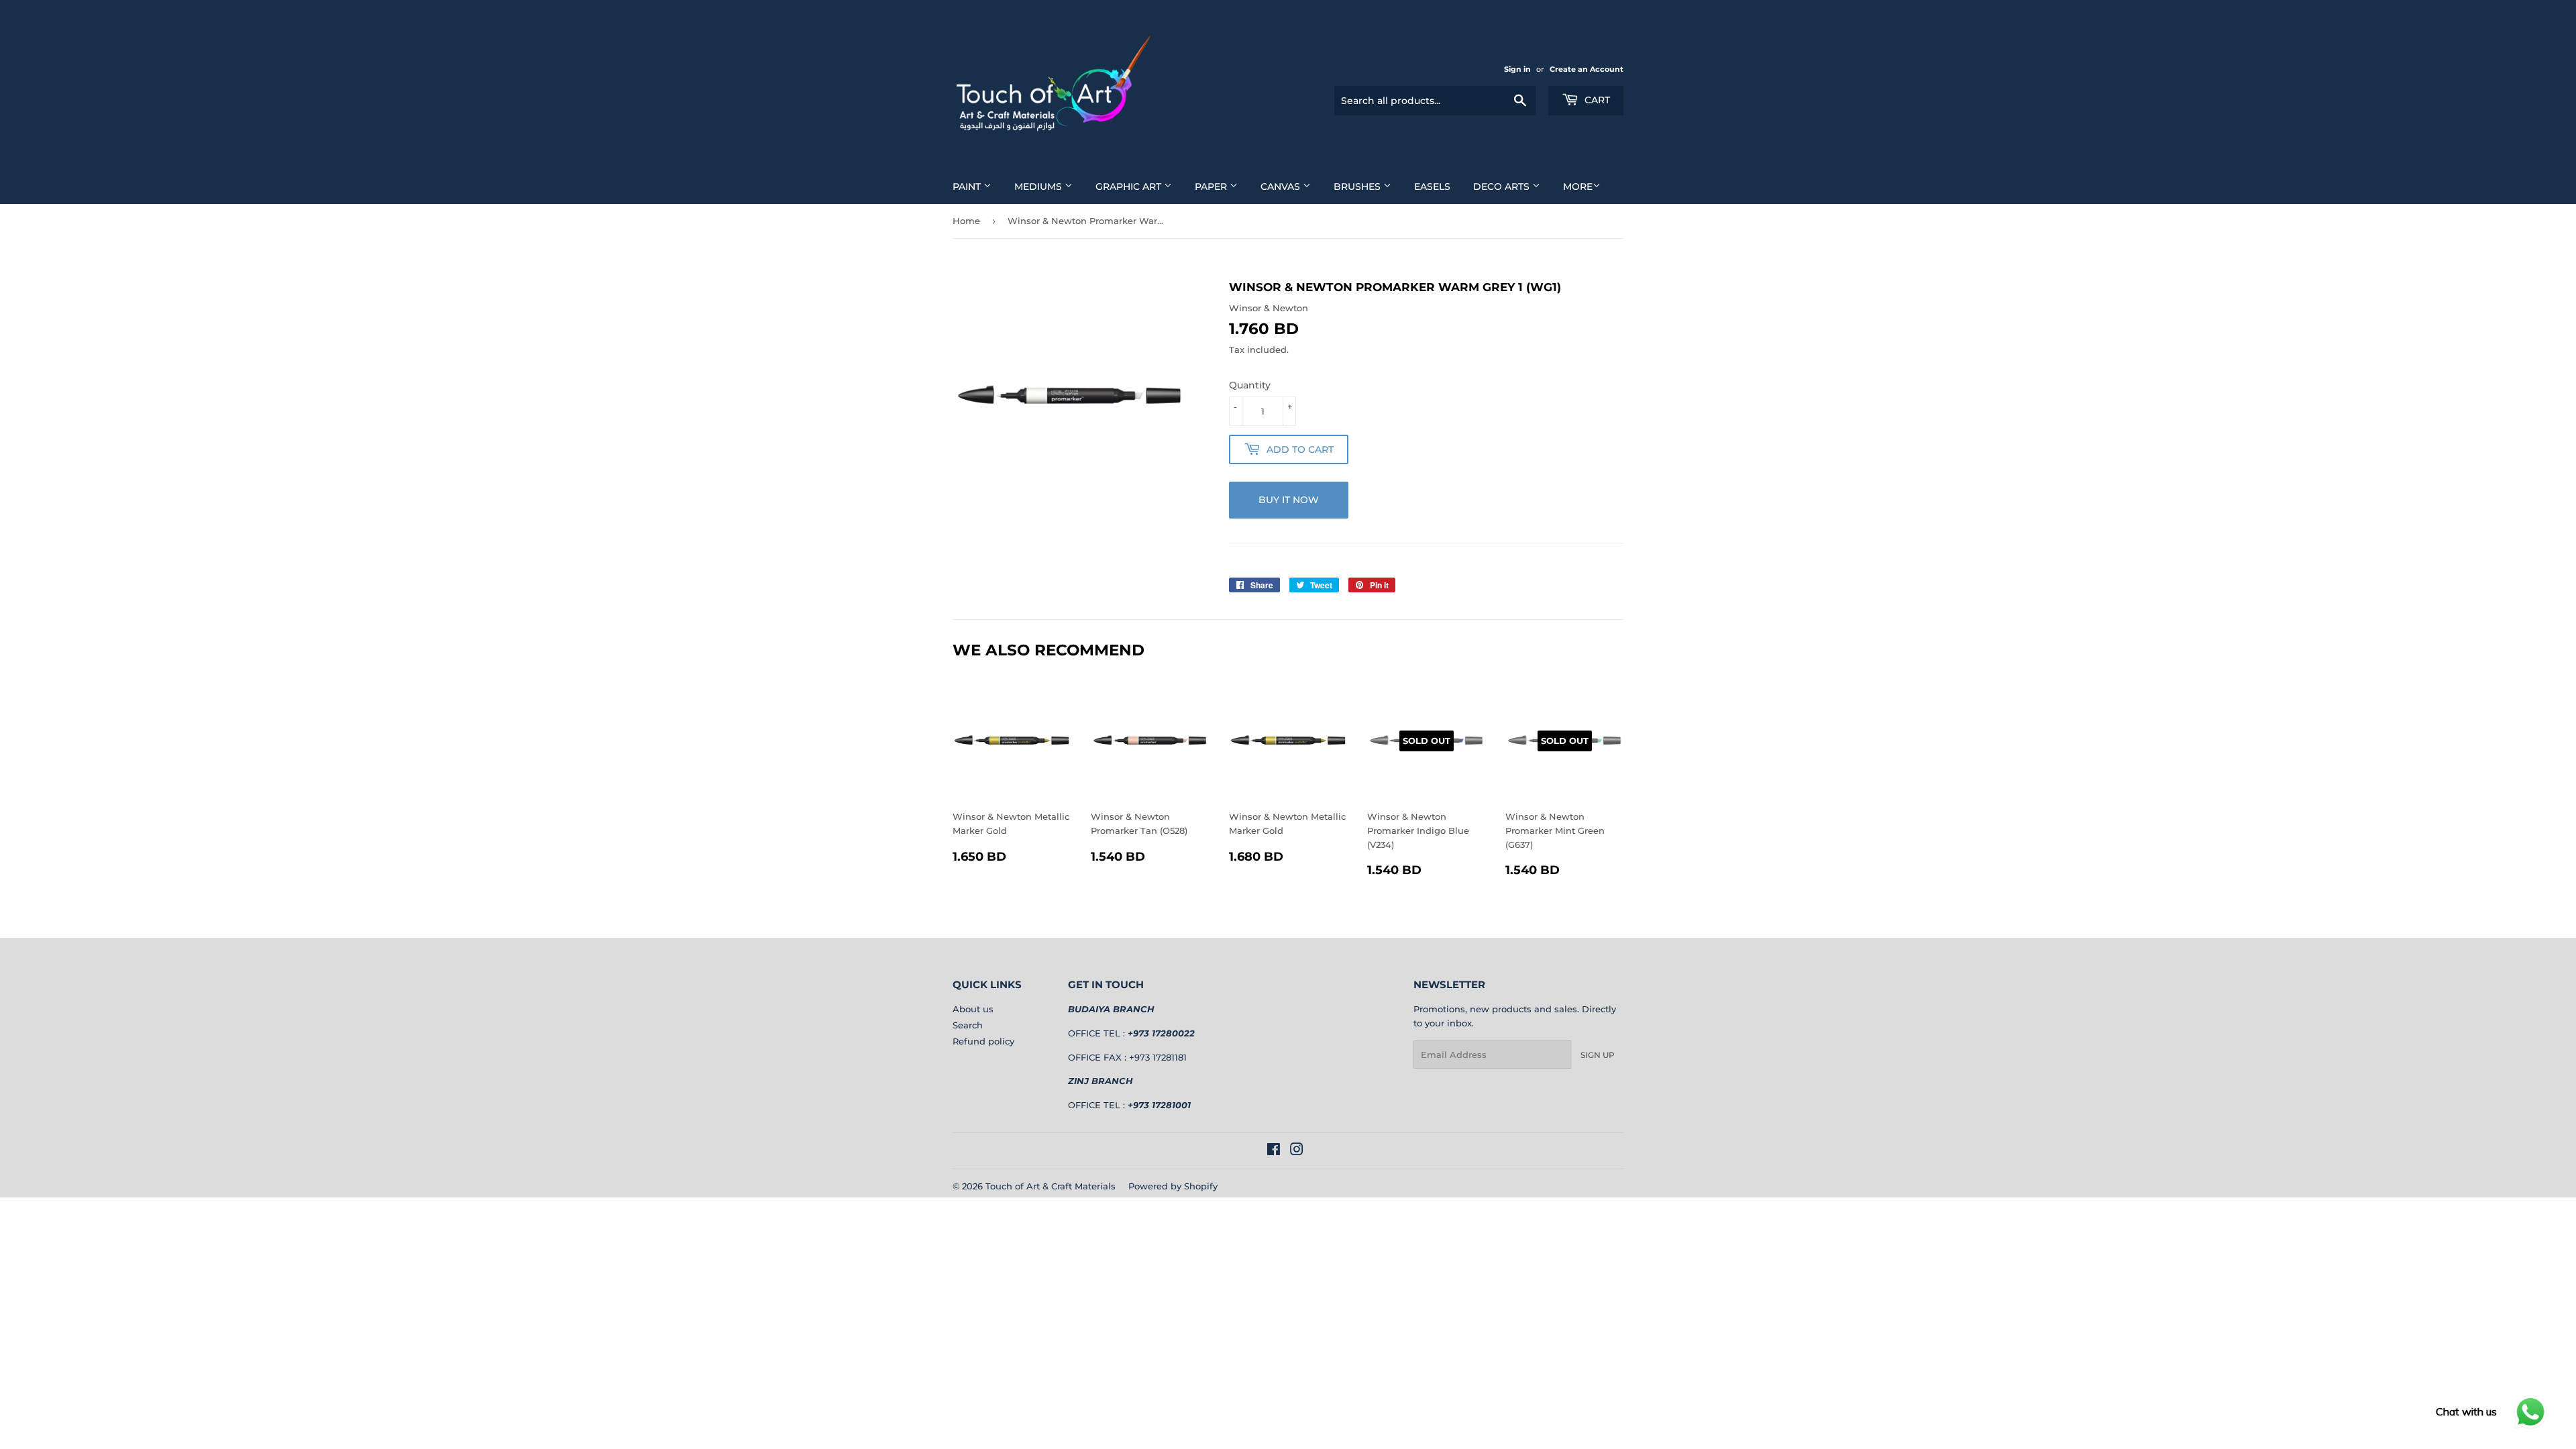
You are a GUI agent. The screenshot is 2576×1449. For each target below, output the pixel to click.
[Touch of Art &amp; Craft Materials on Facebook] (1274, 1151)
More (1578, 186)
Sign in (1517, 69)
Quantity (1250, 385)
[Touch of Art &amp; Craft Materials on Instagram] (1297, 1151)
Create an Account (1587, 69)
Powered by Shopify (1173, 1186)
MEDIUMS (1039, 186)
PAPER (1212, 186)
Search (968, 1025)
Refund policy (983, 1041)
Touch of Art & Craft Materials (1051, 1186)
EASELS (1432, 186)
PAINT (968, 186)
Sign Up (1598, 1055)
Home (966, 221)
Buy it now (1289, 500)
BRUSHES (1358, 186)
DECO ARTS (1503, 186)
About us (973, 1009)
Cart (1596, 100)
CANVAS (1282, 186)
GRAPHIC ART (1130, 186)
